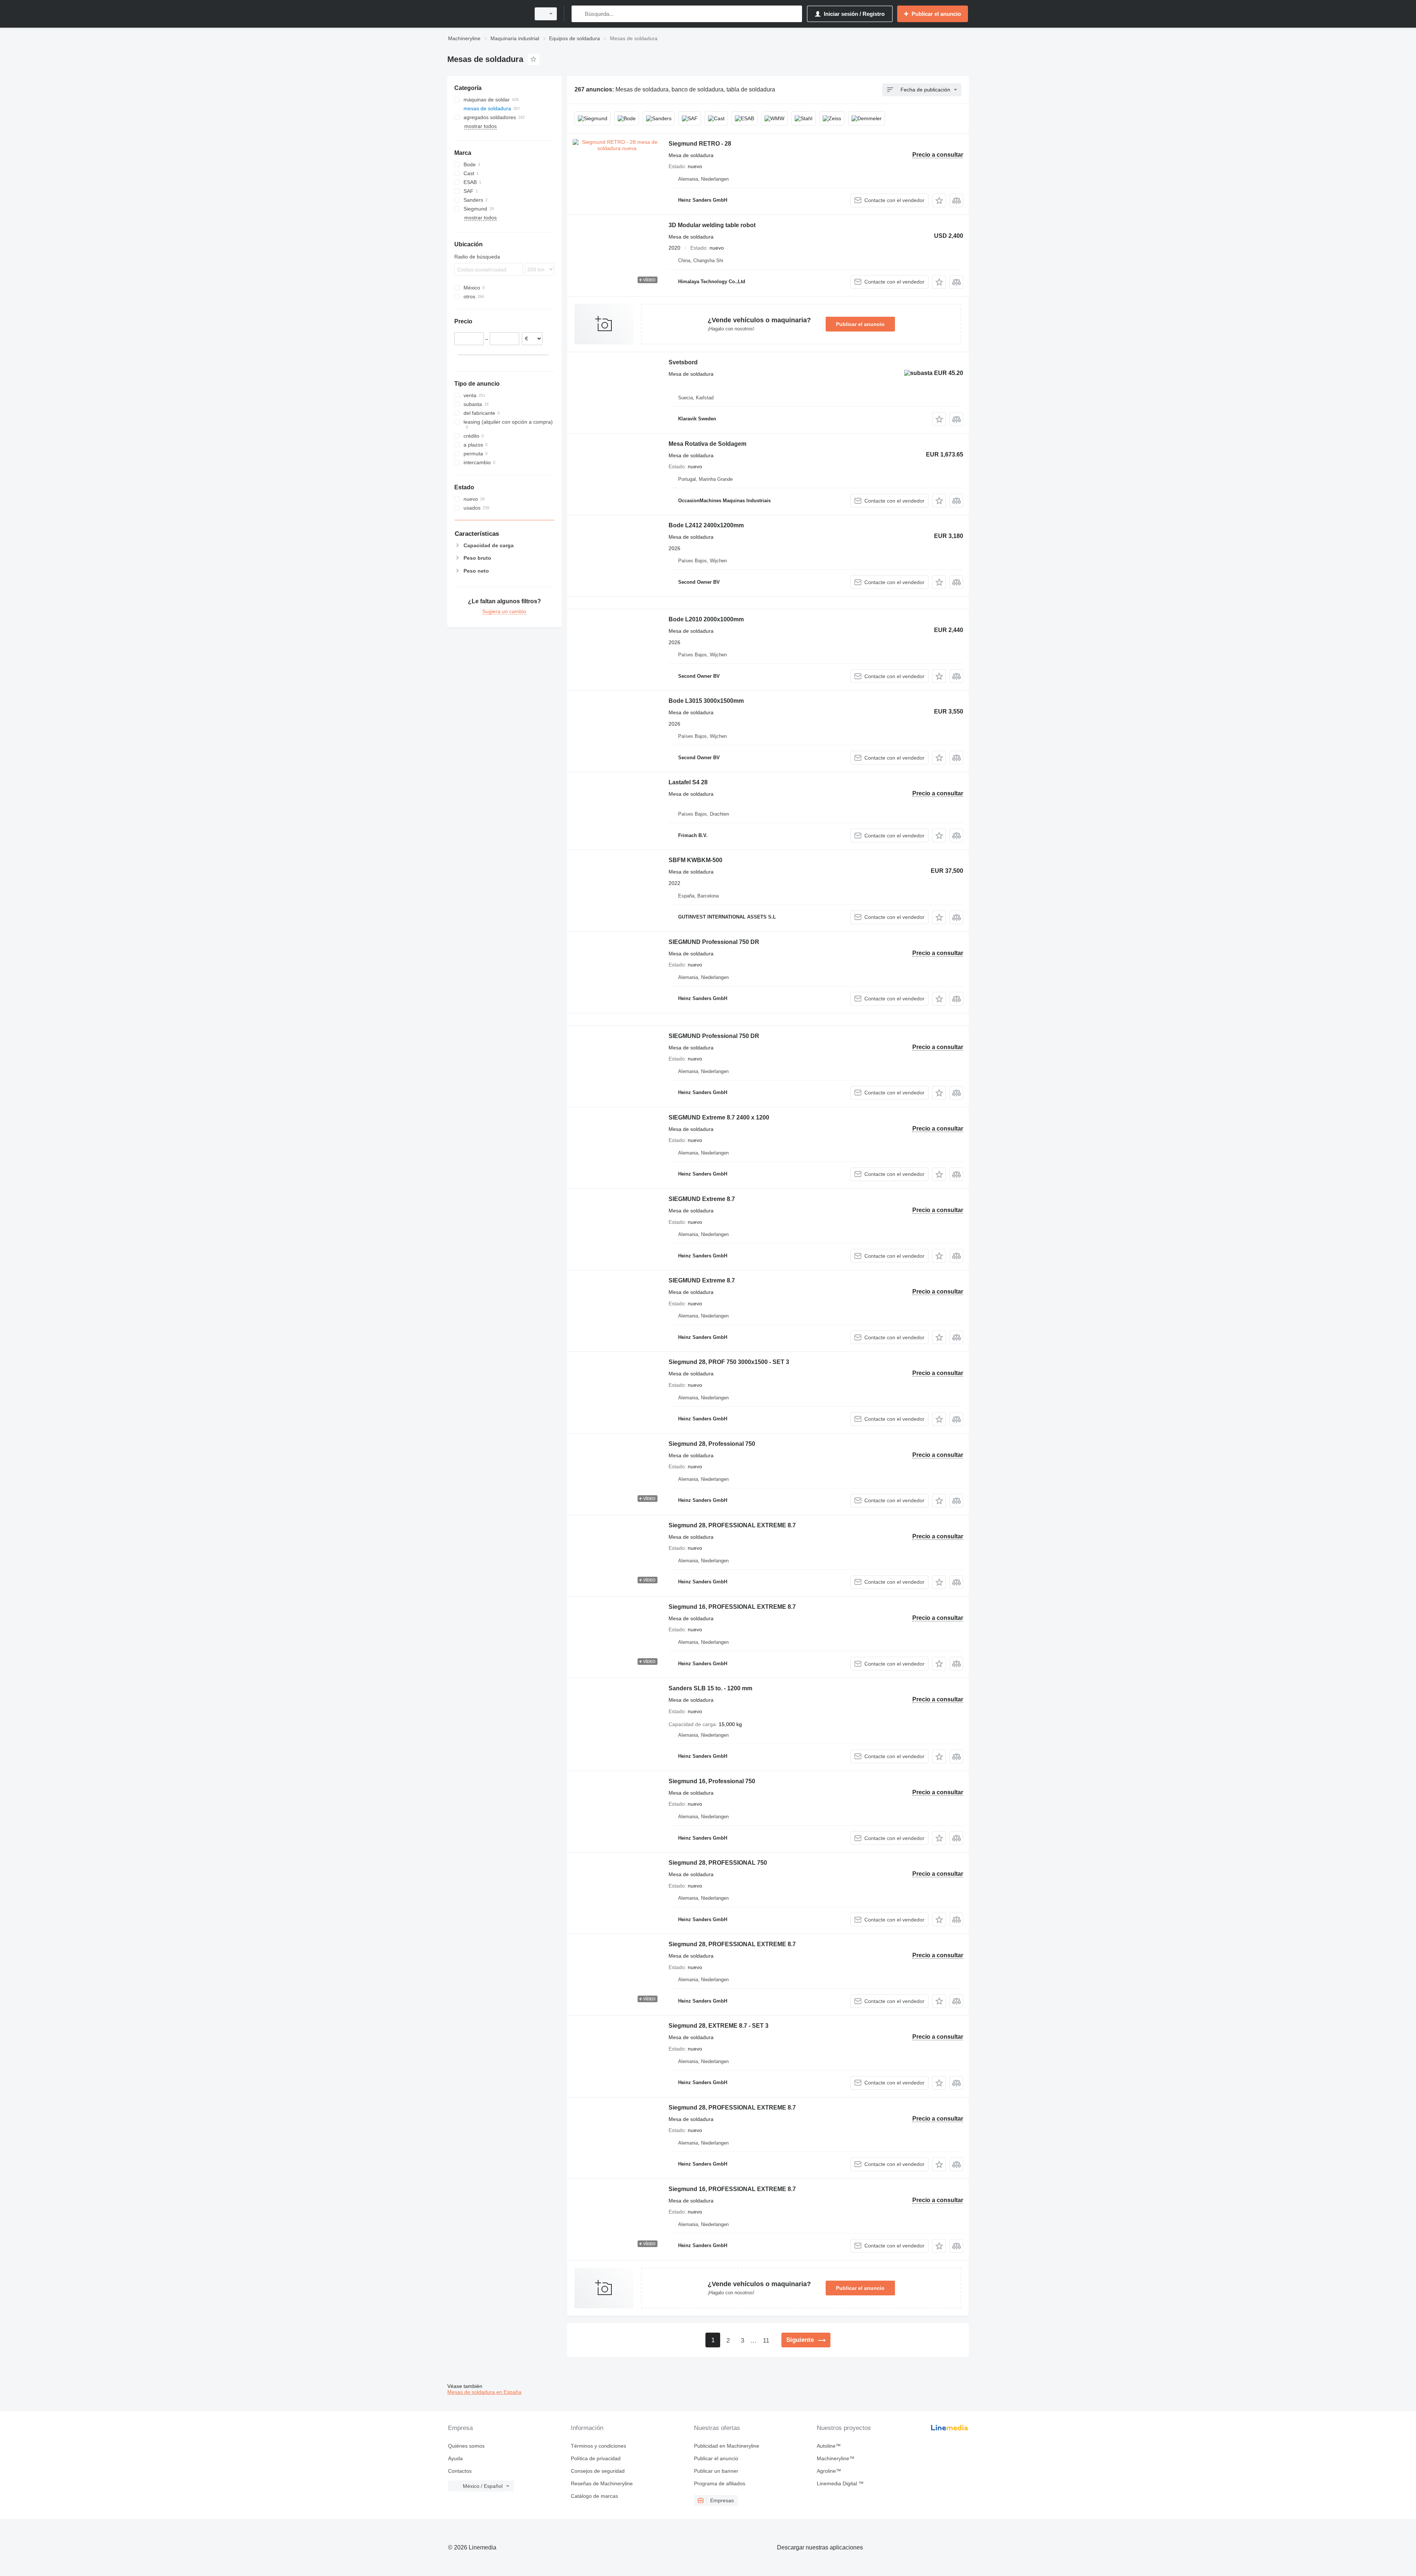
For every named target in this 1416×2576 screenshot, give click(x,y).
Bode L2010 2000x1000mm (706, 619)
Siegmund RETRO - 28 (700, 144)
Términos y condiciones (598, 2446)
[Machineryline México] (487, 14)
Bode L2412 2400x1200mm (706, 525)
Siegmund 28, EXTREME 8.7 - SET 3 (719, 2026)
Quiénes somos (466, 2446)
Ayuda (455, 2458)
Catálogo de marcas (594, 2496)
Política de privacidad (596, 2458)
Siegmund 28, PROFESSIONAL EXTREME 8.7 (732, 1525)
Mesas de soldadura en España (484, 2392)
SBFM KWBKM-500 (695, 860)
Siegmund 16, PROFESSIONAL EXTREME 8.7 (732, 1607)
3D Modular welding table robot (712, 225)
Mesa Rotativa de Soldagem (707, 444)
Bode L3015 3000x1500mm (706, 701)
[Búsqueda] (579, 14)
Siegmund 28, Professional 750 (712, 1444)
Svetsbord (683, 362)
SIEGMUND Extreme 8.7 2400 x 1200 (719, 1117)
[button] (939, 200)
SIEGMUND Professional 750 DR (714, 942)
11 (766, 2341)
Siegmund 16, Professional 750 (712, 1781)
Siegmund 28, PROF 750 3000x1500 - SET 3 (729, 1362)
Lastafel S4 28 (688, 782)
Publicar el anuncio (860, 324)
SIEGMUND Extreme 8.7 (702, 1199)
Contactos (460, 2471)
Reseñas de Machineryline (602, 2483)
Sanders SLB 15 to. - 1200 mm (710, 1688)
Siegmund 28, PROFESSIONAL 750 (718, 1863)
